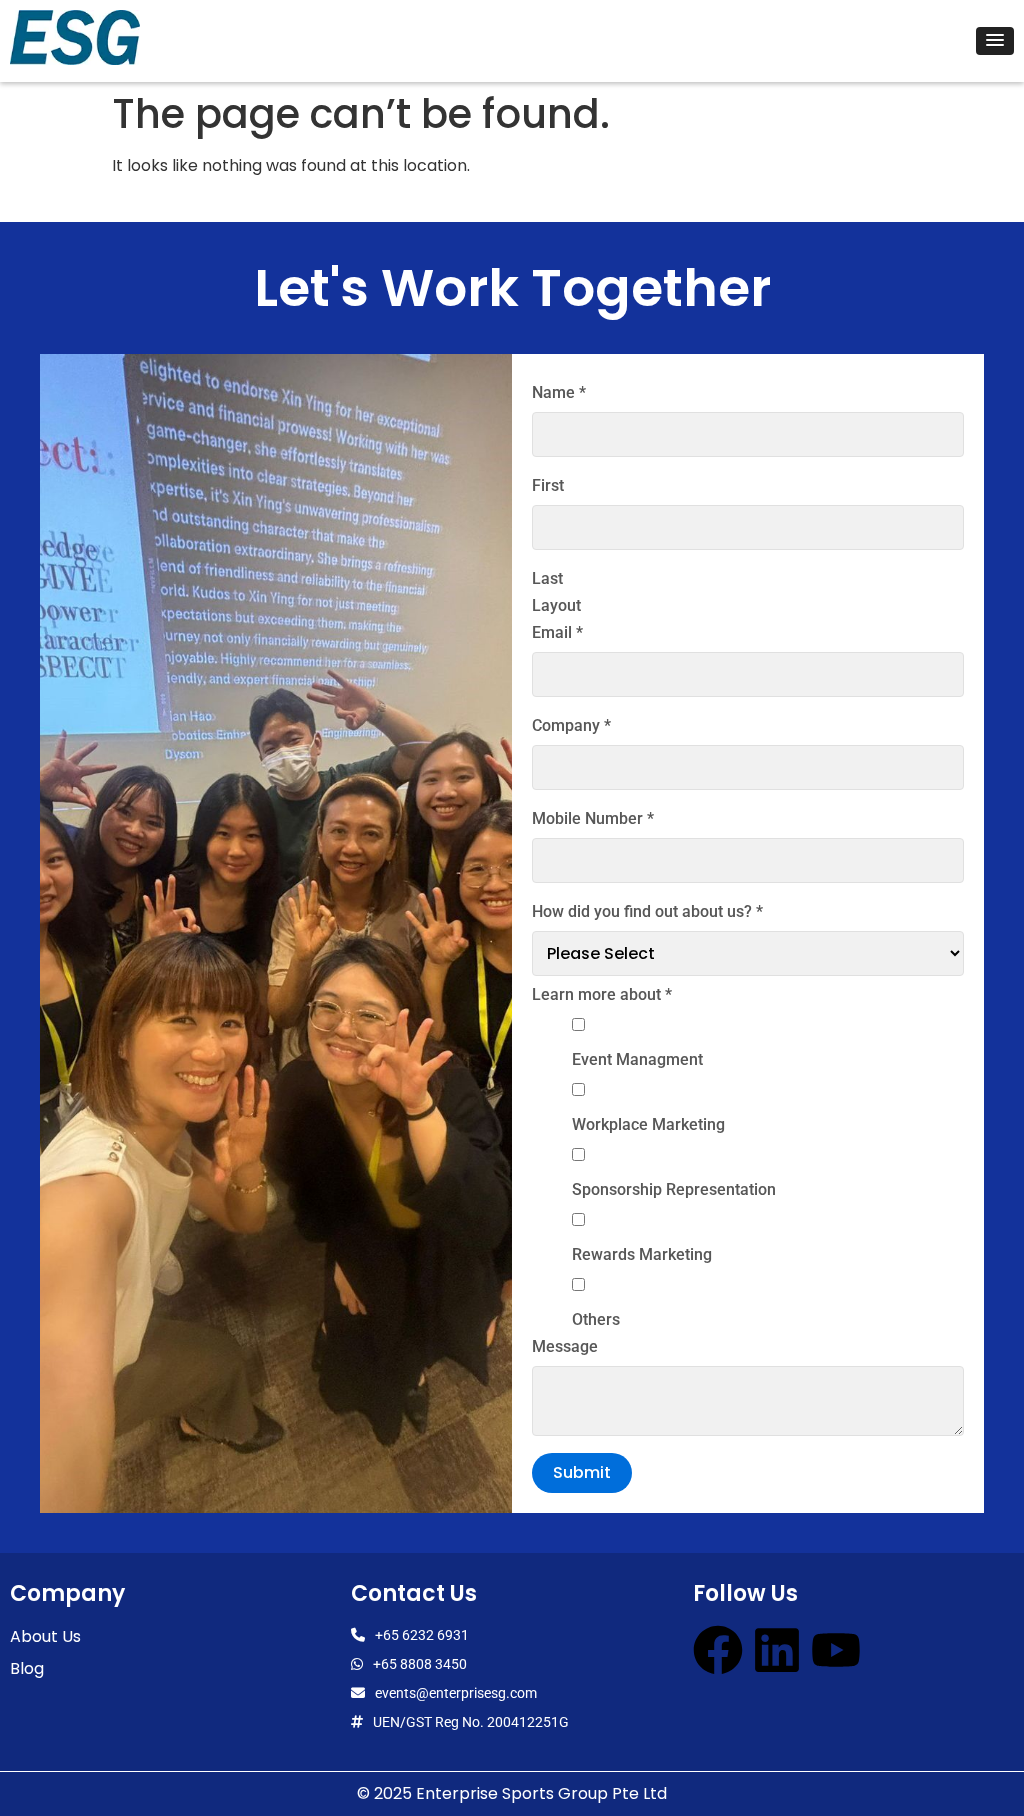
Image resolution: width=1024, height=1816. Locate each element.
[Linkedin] (777, 1650)
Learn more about (602, 995)
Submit (582, 1472)
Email (557, 633)
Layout (556, 606)
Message (565, 1347)
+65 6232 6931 (422, 1635)
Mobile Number (593, 819)
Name (559, 393)
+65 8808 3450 (420, 1664)
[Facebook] (718, 1650)
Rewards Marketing (642, 1255)
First (548, 486)
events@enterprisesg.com (456, 1693)
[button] (995, 41)
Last (547, 579)
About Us (45, 1636)
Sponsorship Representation (674, 1190)
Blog (27, 1668)
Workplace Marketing (648, 1125)
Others (596, 1320)
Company (571, 726)
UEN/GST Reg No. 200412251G (471, 1722)
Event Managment (637, 1060)
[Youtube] (836, 1650)
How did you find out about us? (647, 912)
